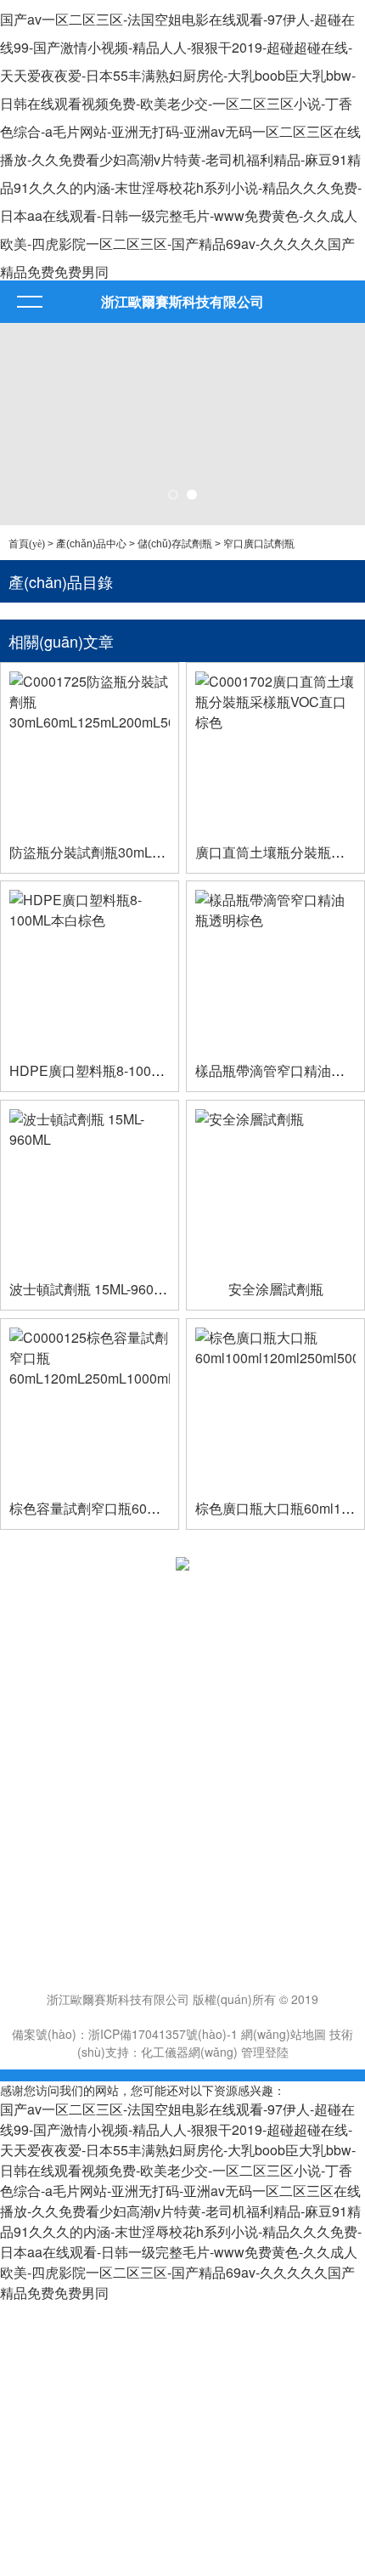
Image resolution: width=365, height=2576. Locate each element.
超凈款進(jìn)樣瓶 (55, 1821)
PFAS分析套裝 (47, 1803)
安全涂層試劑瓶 (276, 1289)
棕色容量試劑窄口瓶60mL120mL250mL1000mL (154, 1508)
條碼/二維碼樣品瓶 (58, 1786)
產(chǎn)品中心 (91, 544)
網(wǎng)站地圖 (284, 2034)
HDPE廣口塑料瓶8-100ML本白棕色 (117, 1070)
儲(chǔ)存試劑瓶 (175, 544)
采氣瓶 (26, 1768)
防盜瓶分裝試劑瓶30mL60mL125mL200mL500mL (160, 852)
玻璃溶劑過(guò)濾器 (65, 1839)
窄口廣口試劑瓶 (259, 544)
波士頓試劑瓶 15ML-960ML (91, 1289)
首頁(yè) (27, 544)
